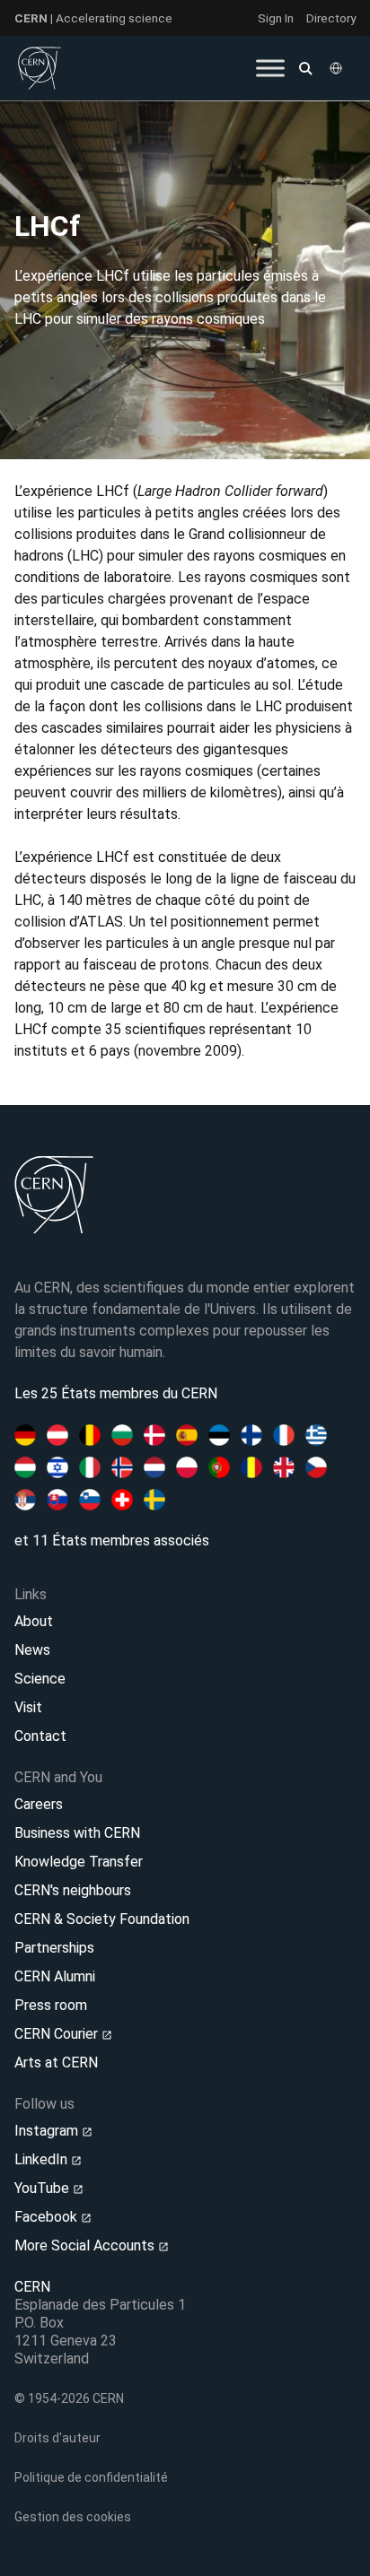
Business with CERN (77, 1833)
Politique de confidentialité (91, 2477)
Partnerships (54, 1948)
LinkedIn (43, 2159)
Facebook (48, 2217)
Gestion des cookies (73, 2517)
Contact (40, 1736)
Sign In (276, 18)
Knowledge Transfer (79, 1862)
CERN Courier (58, 2034)
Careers (39, 1804)
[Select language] (338, 68)
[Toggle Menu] (270, 68)
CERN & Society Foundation (102, 1919)
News (32, 1650)
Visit (28, 1707)
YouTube (44, 2188)
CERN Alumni (55, 1976)
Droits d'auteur (57, 2438)
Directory (331, 18)
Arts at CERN (56, 2063)
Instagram (48, 2131)
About (34, 1621)
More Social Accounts (86, 2245)
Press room (51, 2005)
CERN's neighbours (73, 1890)
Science (40, 1679)
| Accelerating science (93, 18)
